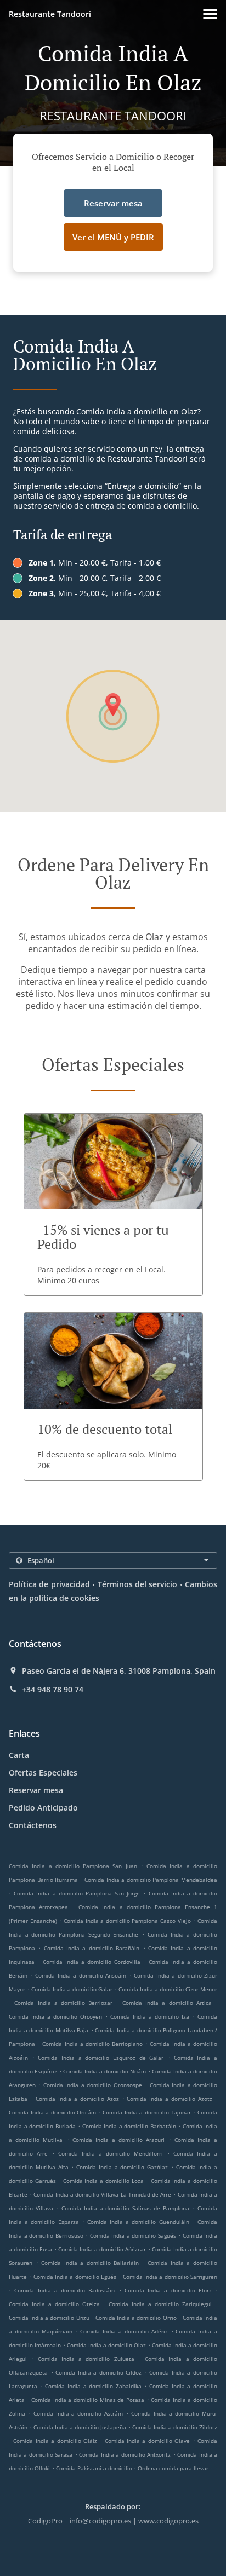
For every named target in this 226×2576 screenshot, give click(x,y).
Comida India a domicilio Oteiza (54, 2304)
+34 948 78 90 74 (53, 1690)
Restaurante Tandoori (50, 14)
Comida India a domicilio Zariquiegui (160, 2304)
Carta (19, 1755)
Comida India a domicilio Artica (167, 2003)
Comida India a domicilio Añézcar (102, 2249)
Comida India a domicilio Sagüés (133, 2235)
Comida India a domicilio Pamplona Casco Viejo (127, 1921)
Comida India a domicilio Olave (148, 2441)
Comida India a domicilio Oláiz (55, 2441)
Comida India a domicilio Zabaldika (93, 2386)
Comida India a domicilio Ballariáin (90, 2263)
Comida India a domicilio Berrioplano (92, 2044)
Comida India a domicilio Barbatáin (129, 2126)
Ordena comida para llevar (173, 2468)
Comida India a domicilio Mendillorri (111, 2153)
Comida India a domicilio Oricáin (52, 2112)
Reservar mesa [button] (113, 203)
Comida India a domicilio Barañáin (92, 1948)
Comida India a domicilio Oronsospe (93, 2085)
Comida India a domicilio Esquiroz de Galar (101, 2058)
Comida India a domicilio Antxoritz (125, 2454)
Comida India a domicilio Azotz (169, 2099)
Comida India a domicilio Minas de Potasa (88, 2400)
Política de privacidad (49, 1584)
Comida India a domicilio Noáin (104, 2071)
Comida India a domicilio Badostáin (64, 2290)
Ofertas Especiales (43, 1773)
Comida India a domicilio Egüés (75, 2277)
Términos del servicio (138, 1584)
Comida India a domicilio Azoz (77, 2099)
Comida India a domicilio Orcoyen (55, 2016)
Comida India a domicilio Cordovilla (92, 1962)
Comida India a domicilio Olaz (106, 2345)
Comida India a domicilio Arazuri (119, 2140)
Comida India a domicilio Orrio (136, 2318)
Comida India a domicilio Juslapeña (80, 2427)
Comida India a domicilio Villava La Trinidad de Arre (102, 2194)
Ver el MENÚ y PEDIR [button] (113, 237)
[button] (210, 14)
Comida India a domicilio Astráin (78, 2413)
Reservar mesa (36, 1790)
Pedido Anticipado (43, 1808)
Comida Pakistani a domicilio (95, 2468)
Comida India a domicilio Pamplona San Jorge (77, 1893)
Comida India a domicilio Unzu (49, 2318)
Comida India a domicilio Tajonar (147, 2112)
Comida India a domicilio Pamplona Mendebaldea (151, 1880)
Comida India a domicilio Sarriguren (170, 2277)
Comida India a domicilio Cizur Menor (168, 1989)
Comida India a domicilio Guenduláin (138, 2222)
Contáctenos (33, 1825)
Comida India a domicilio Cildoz (98, 2372)
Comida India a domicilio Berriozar (63, 2003)
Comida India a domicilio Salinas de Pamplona (125, 2208)
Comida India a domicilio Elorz (168, 2290)
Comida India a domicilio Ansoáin (81, 1975)
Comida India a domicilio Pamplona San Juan (73, 1866)
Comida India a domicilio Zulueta (86, 2359)
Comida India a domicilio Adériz (124, 2331)
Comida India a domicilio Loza (103, 2181)
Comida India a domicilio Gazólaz (122, 2167)
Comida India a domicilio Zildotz (175, 2427)
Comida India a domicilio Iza (150, 2016)
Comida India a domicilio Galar (72, 1989)
